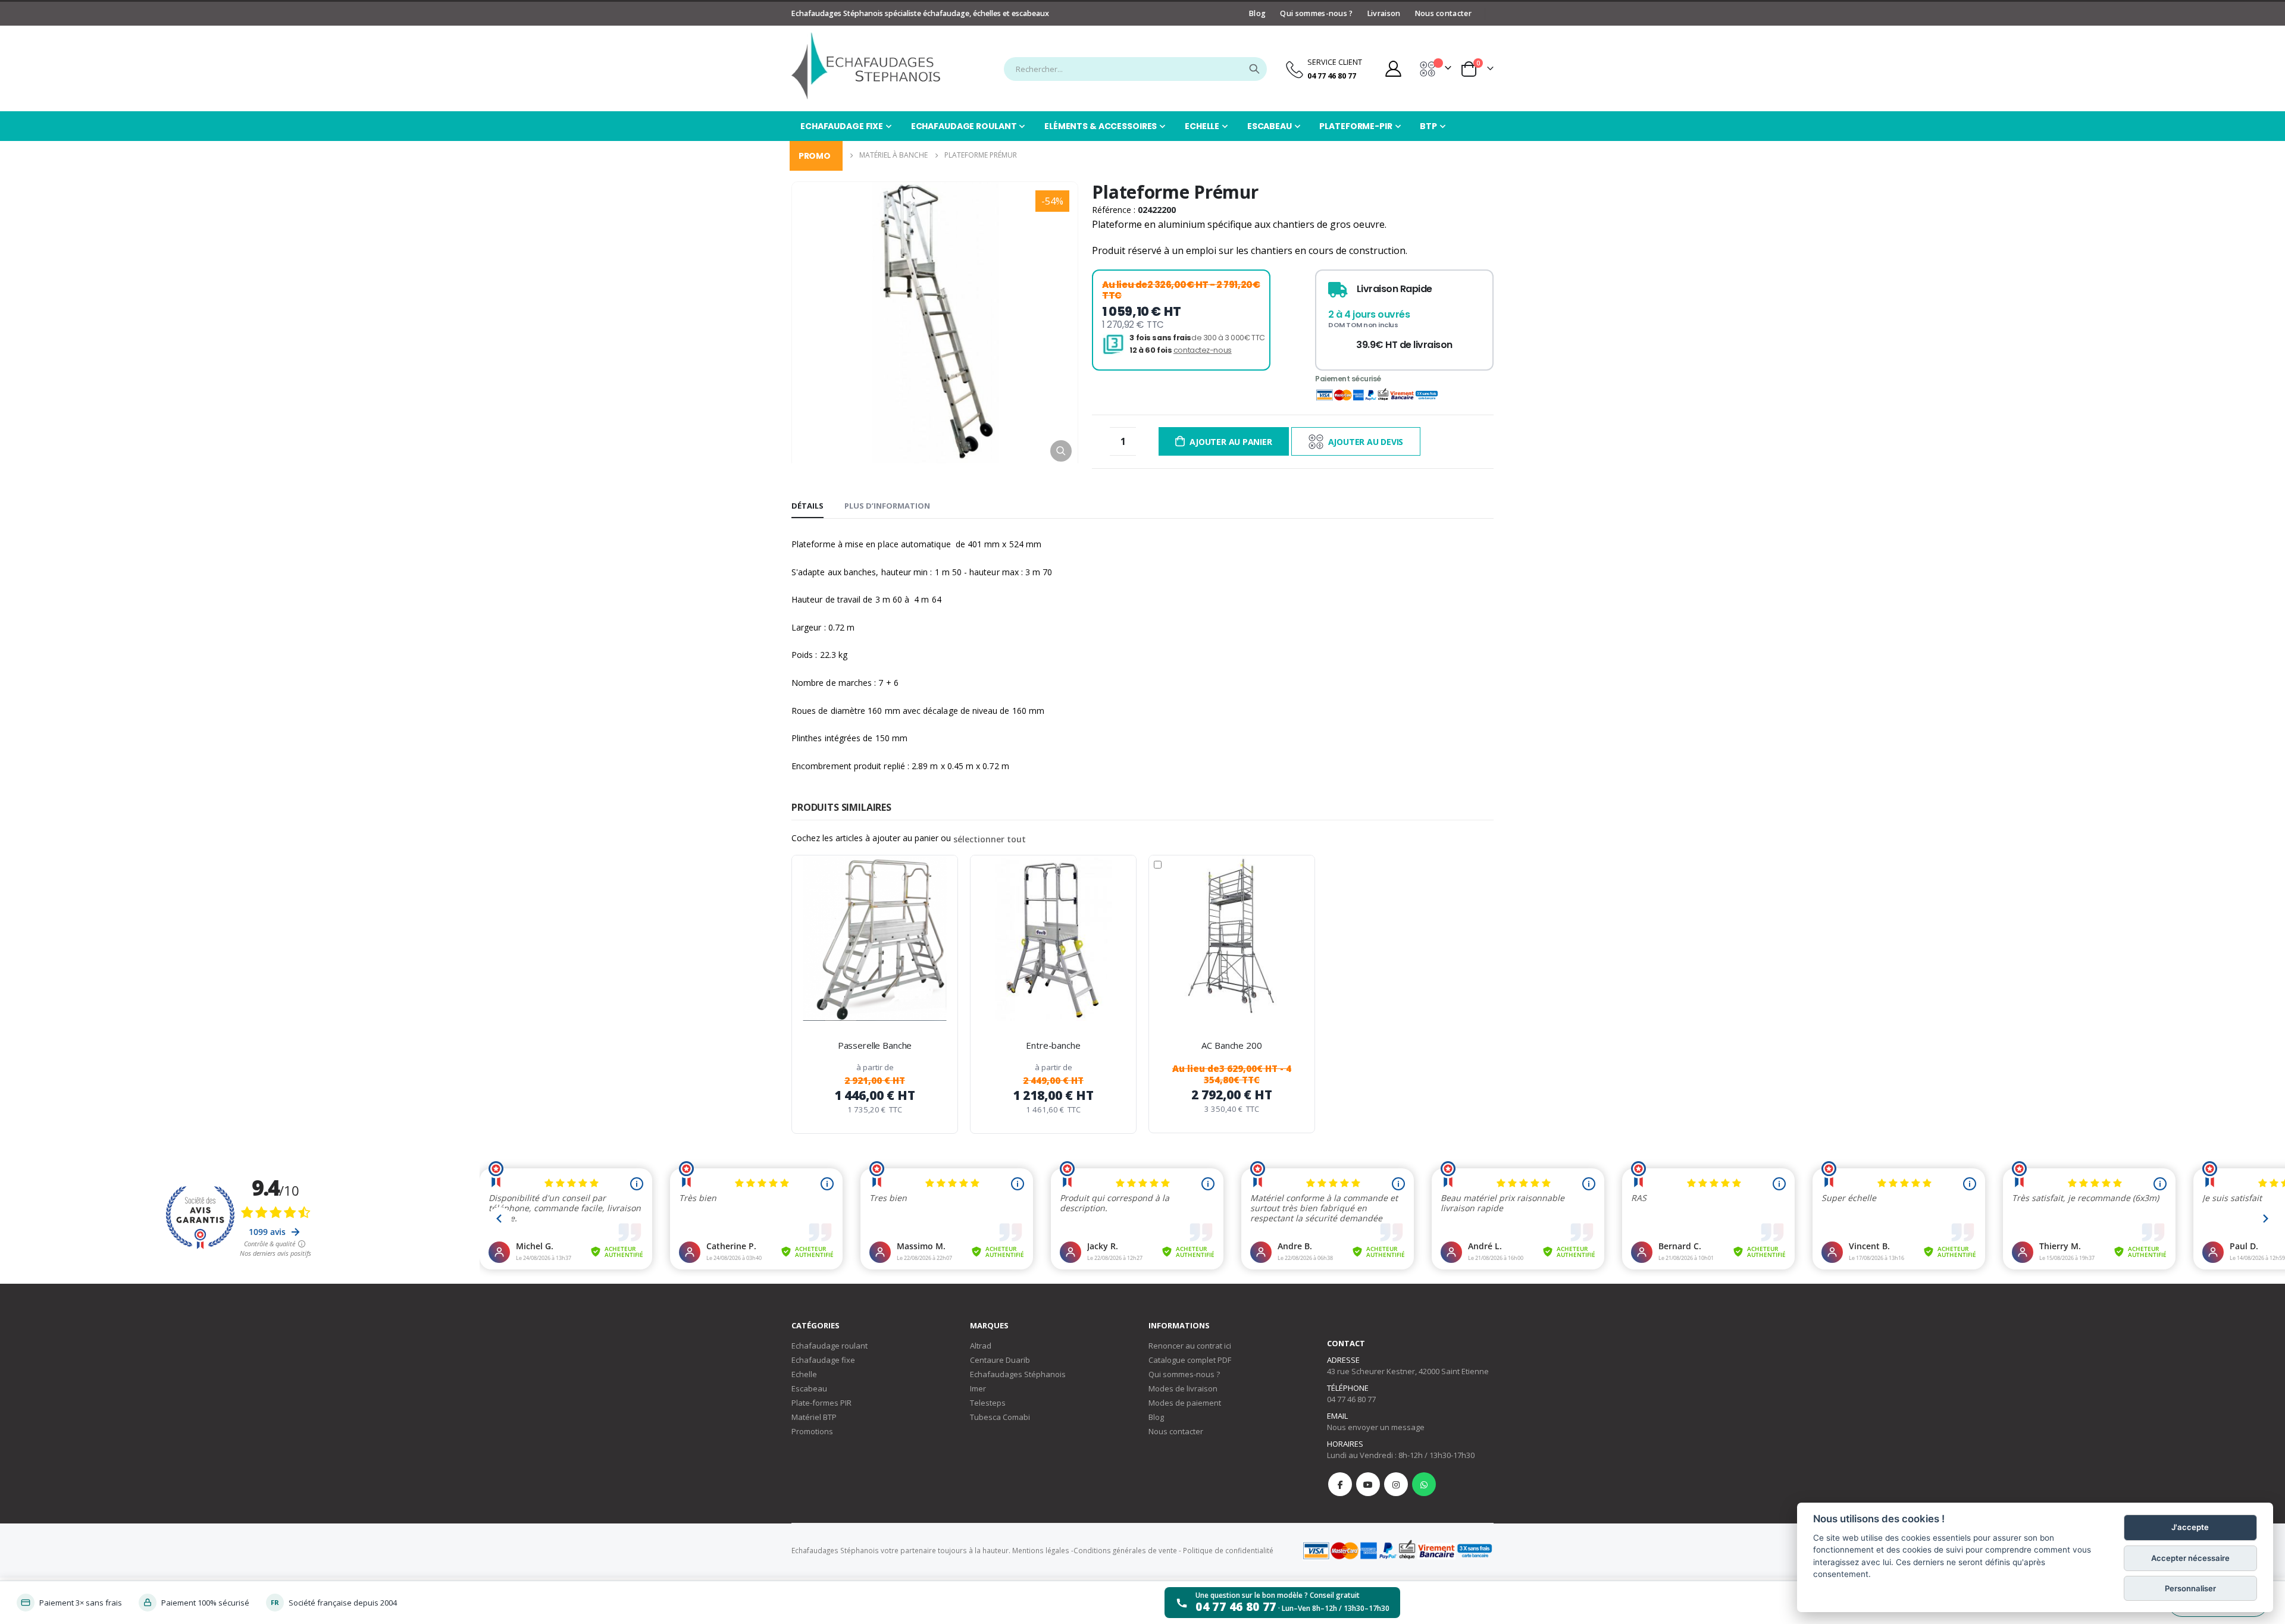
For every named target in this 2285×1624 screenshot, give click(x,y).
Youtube (1368, 1484)
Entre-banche (1053, 1045)
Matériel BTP (814, 1417)
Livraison (1384, 13)
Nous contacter (1443, 13)
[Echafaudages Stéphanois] (866, 66)
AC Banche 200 (1231, 1045)
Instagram (1396, 1484)
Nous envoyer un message (1376, 1427)
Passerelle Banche (875, 1045)
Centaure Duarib (1000, 1360)
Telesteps (988, 1403)
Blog (1257, 13)
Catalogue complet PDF (1190, 1360)
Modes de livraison (1183, 1388)
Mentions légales (1041, 1550)
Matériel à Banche (893, 155)
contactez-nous (1203, 350)
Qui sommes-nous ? (1316, 13)
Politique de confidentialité (1228, 1550)
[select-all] (990, 839)
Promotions (812, 1431)
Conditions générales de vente (1125, 1550)
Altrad (981, 1346)
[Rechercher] (1254, 69)
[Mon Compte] (1393, 69)
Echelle (804, 1374)
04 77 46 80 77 (1351, 1399)
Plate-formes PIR (821, 1403)
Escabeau (809, 1388)
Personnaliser (2190, 1588)
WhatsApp (1424, 1484)
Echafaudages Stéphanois (1018, 1374)
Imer (978, 1388)
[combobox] (1135, 69)
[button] (1061, 451)
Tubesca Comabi (1000, 1417)
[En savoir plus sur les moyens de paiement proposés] (1397, 1550)
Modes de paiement (1185, 1403)
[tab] (807, 506)
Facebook (1340, 1484)
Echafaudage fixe (823, 1360)
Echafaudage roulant (830, 1346)
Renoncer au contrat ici (1190, 1346)
